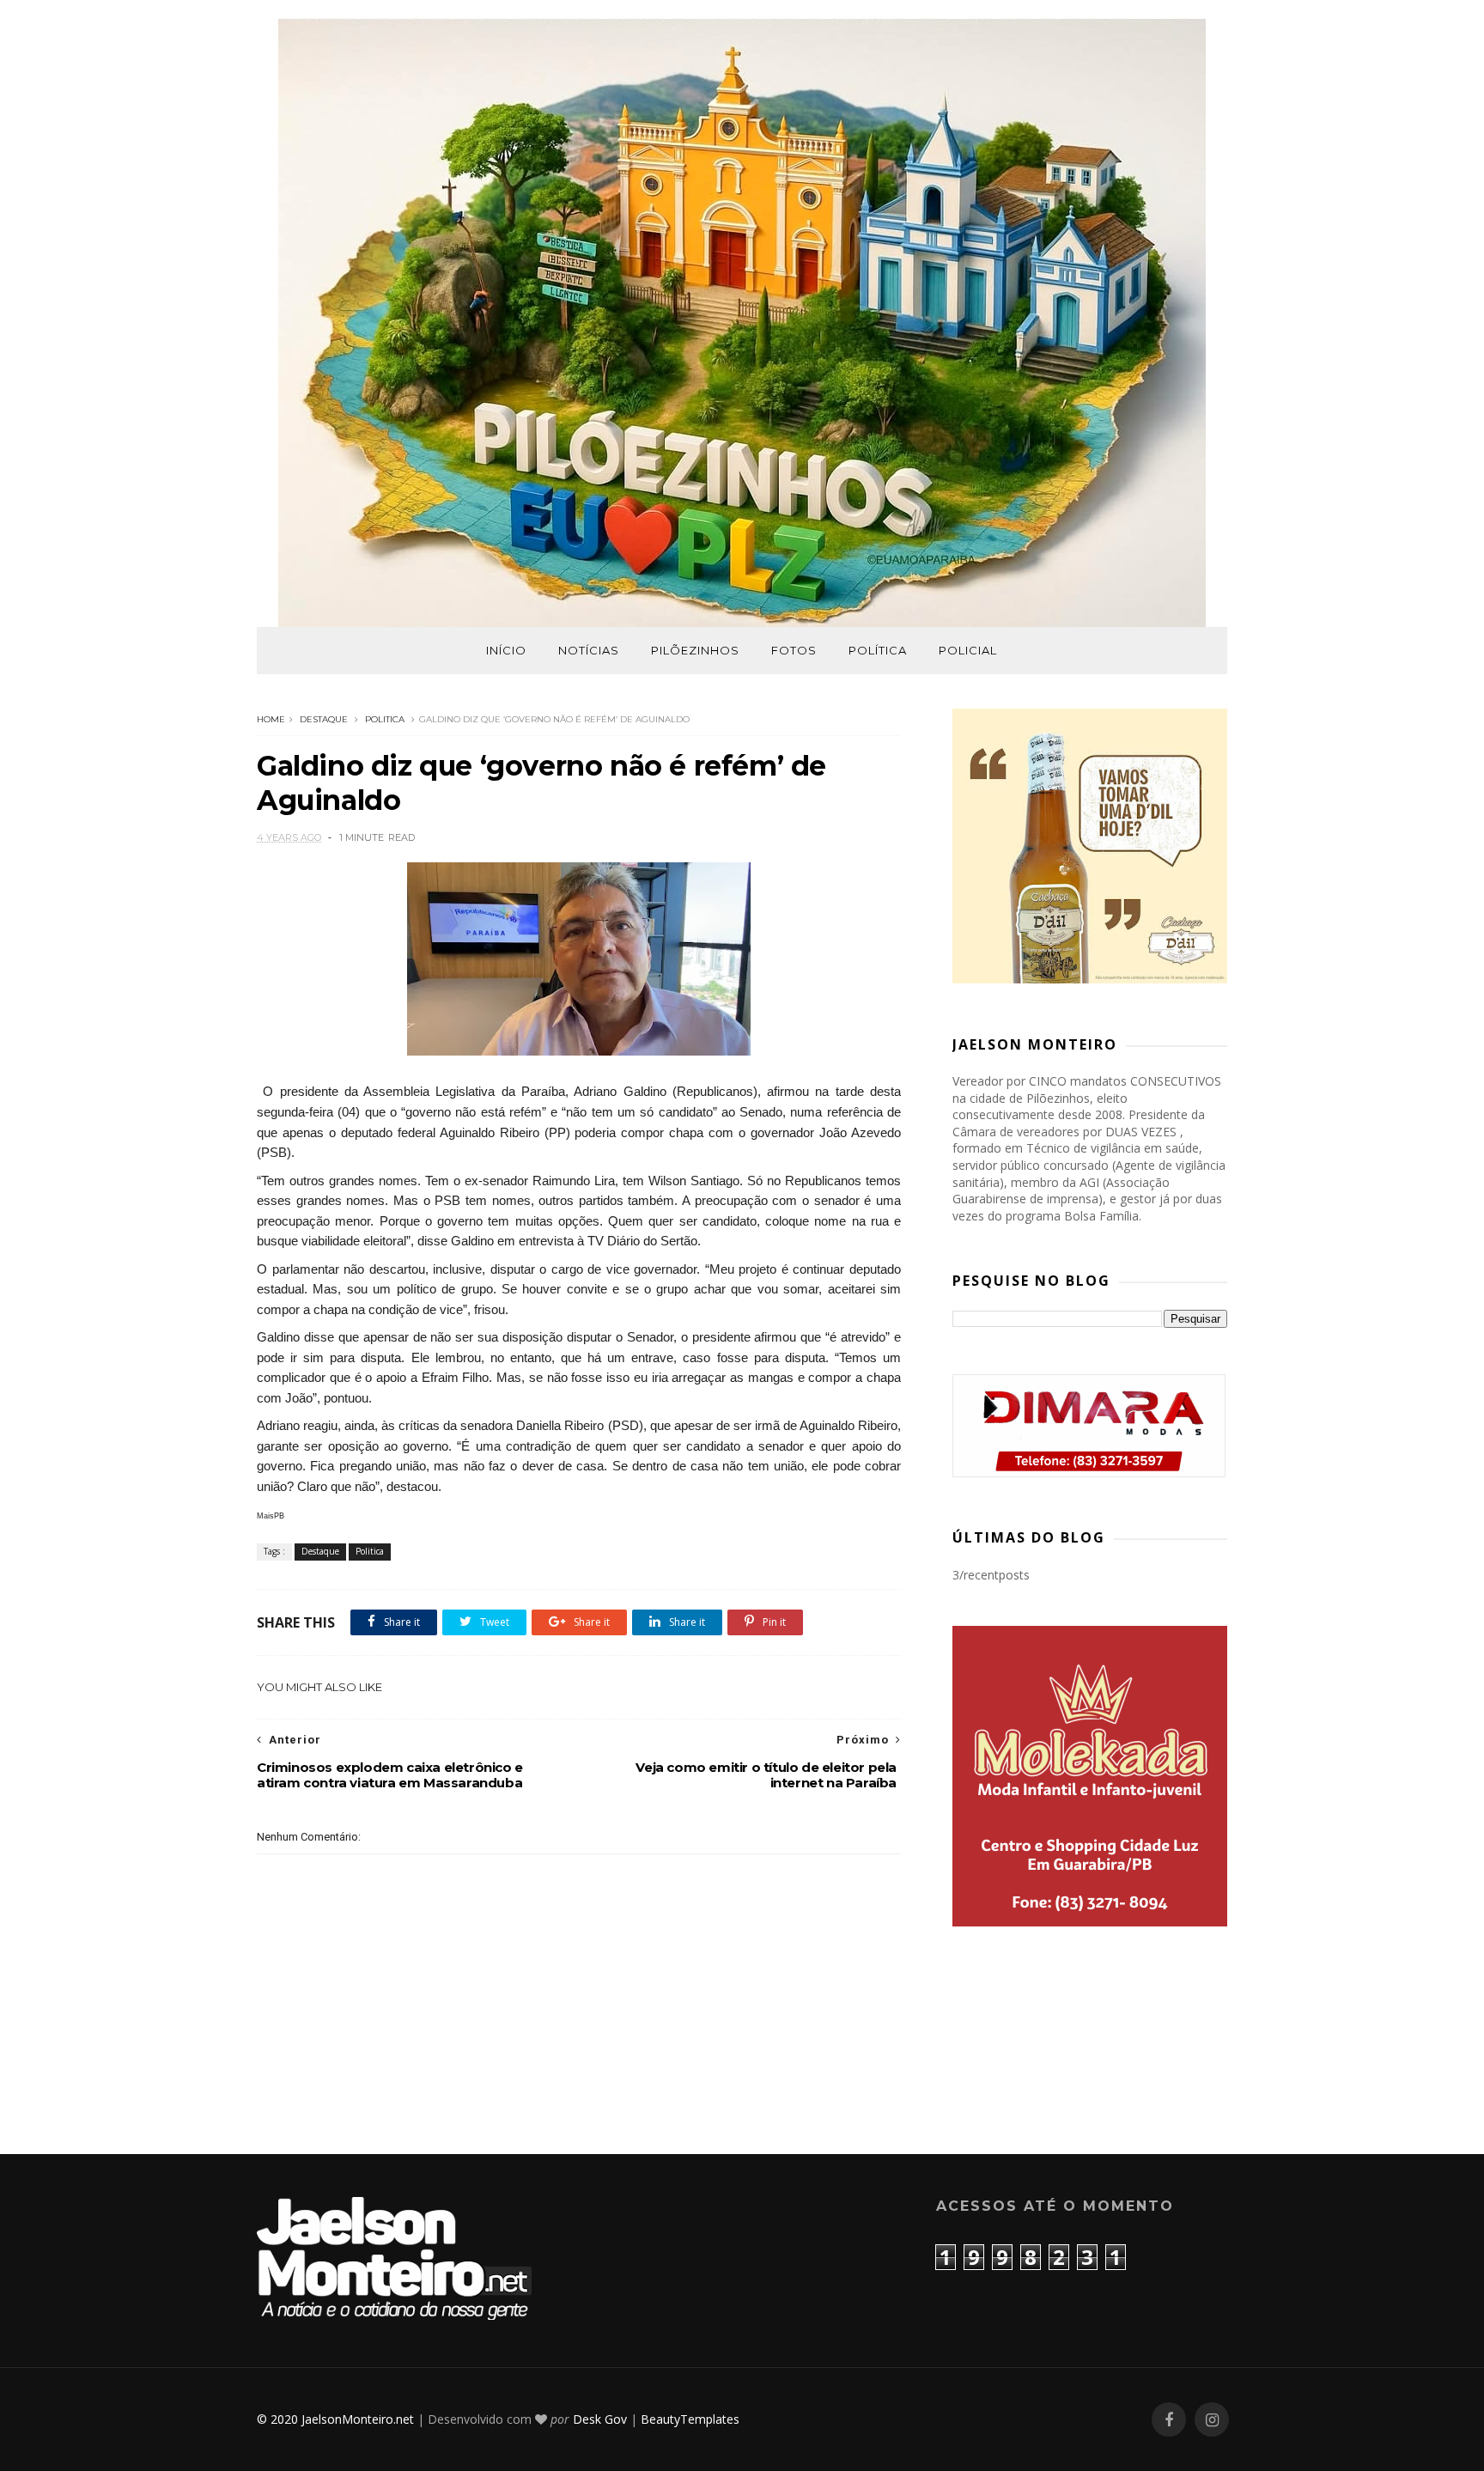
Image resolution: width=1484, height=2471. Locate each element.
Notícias (589, 650)
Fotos (794, 650)
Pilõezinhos (695, 650)
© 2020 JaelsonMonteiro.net (335, 2419)
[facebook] (1169, 2420)
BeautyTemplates (690, 2419)
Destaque (324, 719)
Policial (968, 650)
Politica (385, 719)
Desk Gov (600, 2419)
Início (506, 650)
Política (878, 650)
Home (271, 719)
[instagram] (1212, 2420)
